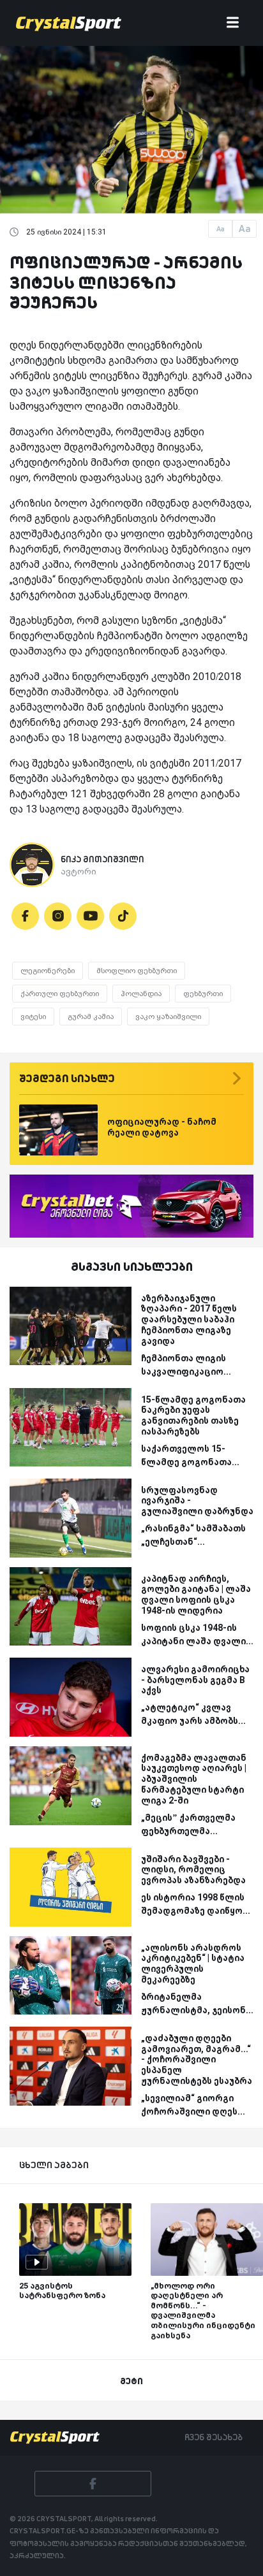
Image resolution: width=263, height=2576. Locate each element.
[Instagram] (58, 916)
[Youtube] (90, 916)
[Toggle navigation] (233, 23)
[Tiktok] (123, 916)
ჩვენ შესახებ (214, 2437)
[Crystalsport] (69, 23)
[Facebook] (25, 916)
